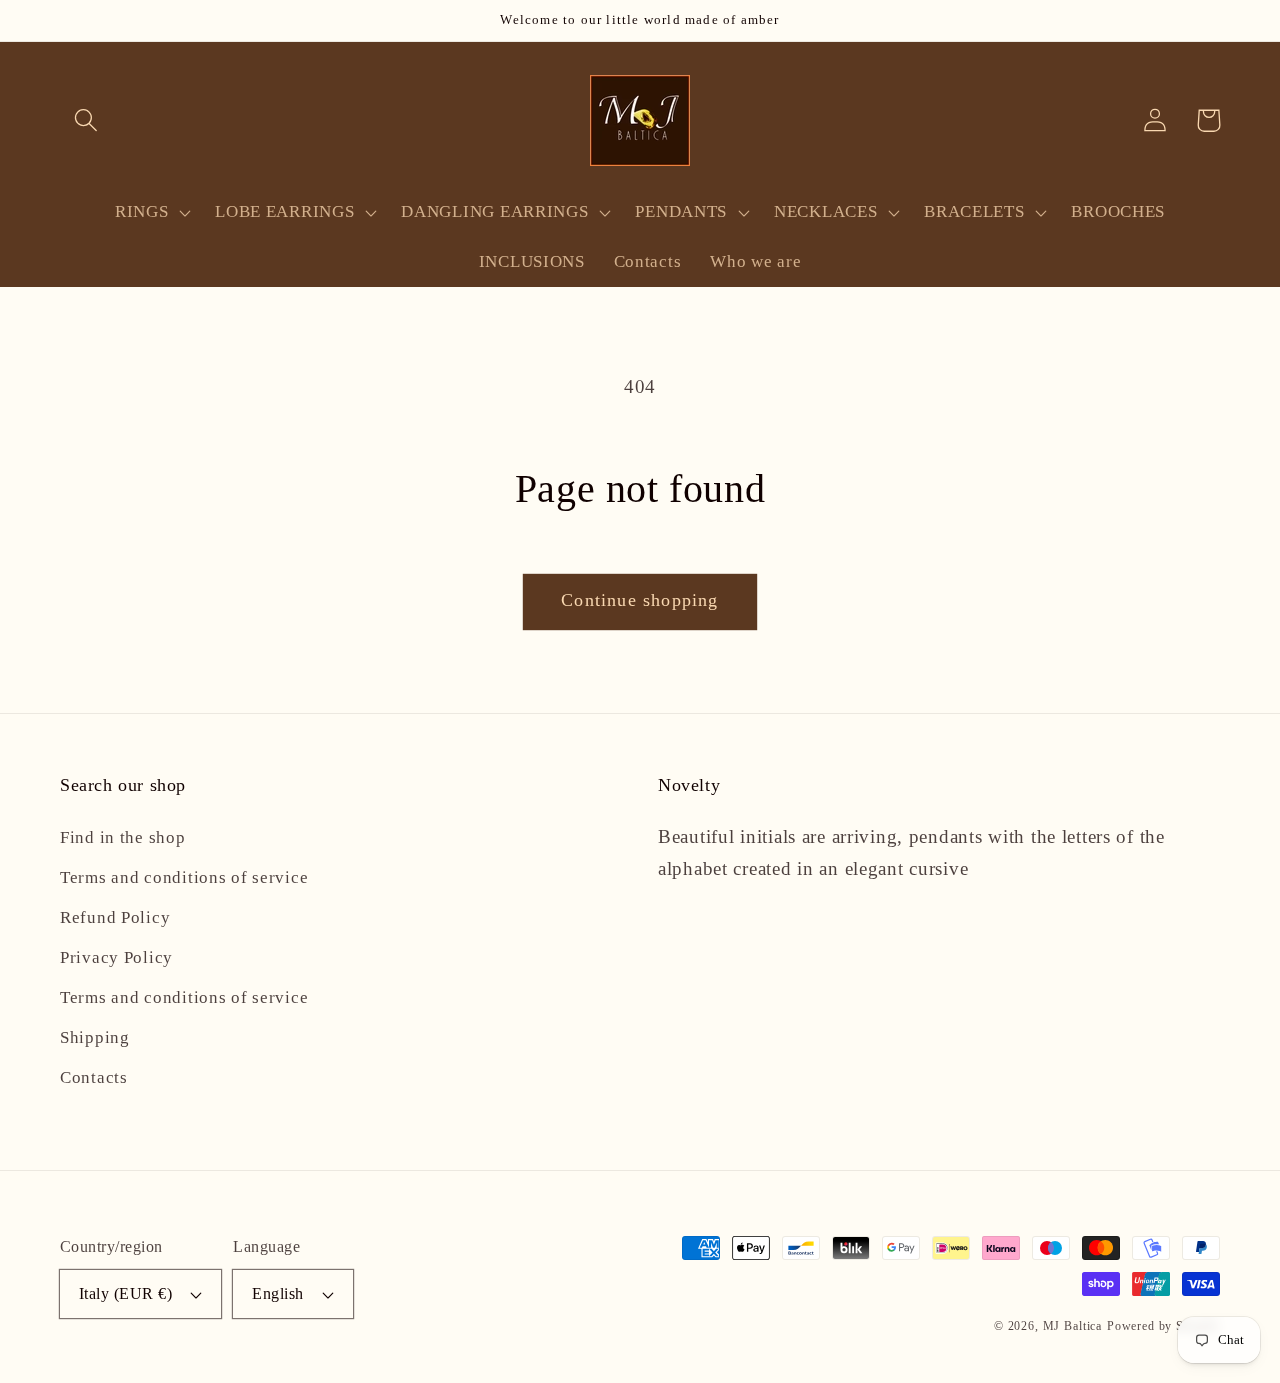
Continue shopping (639, 600)
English (277, 1293)
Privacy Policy (116, 957)
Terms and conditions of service (184, 877)
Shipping (95, 1037)
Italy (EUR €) (125, 1293)
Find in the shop (123, 837)
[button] (86, 120)
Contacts (94, 1077)
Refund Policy (115, 917)
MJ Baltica (1072, 1326)
